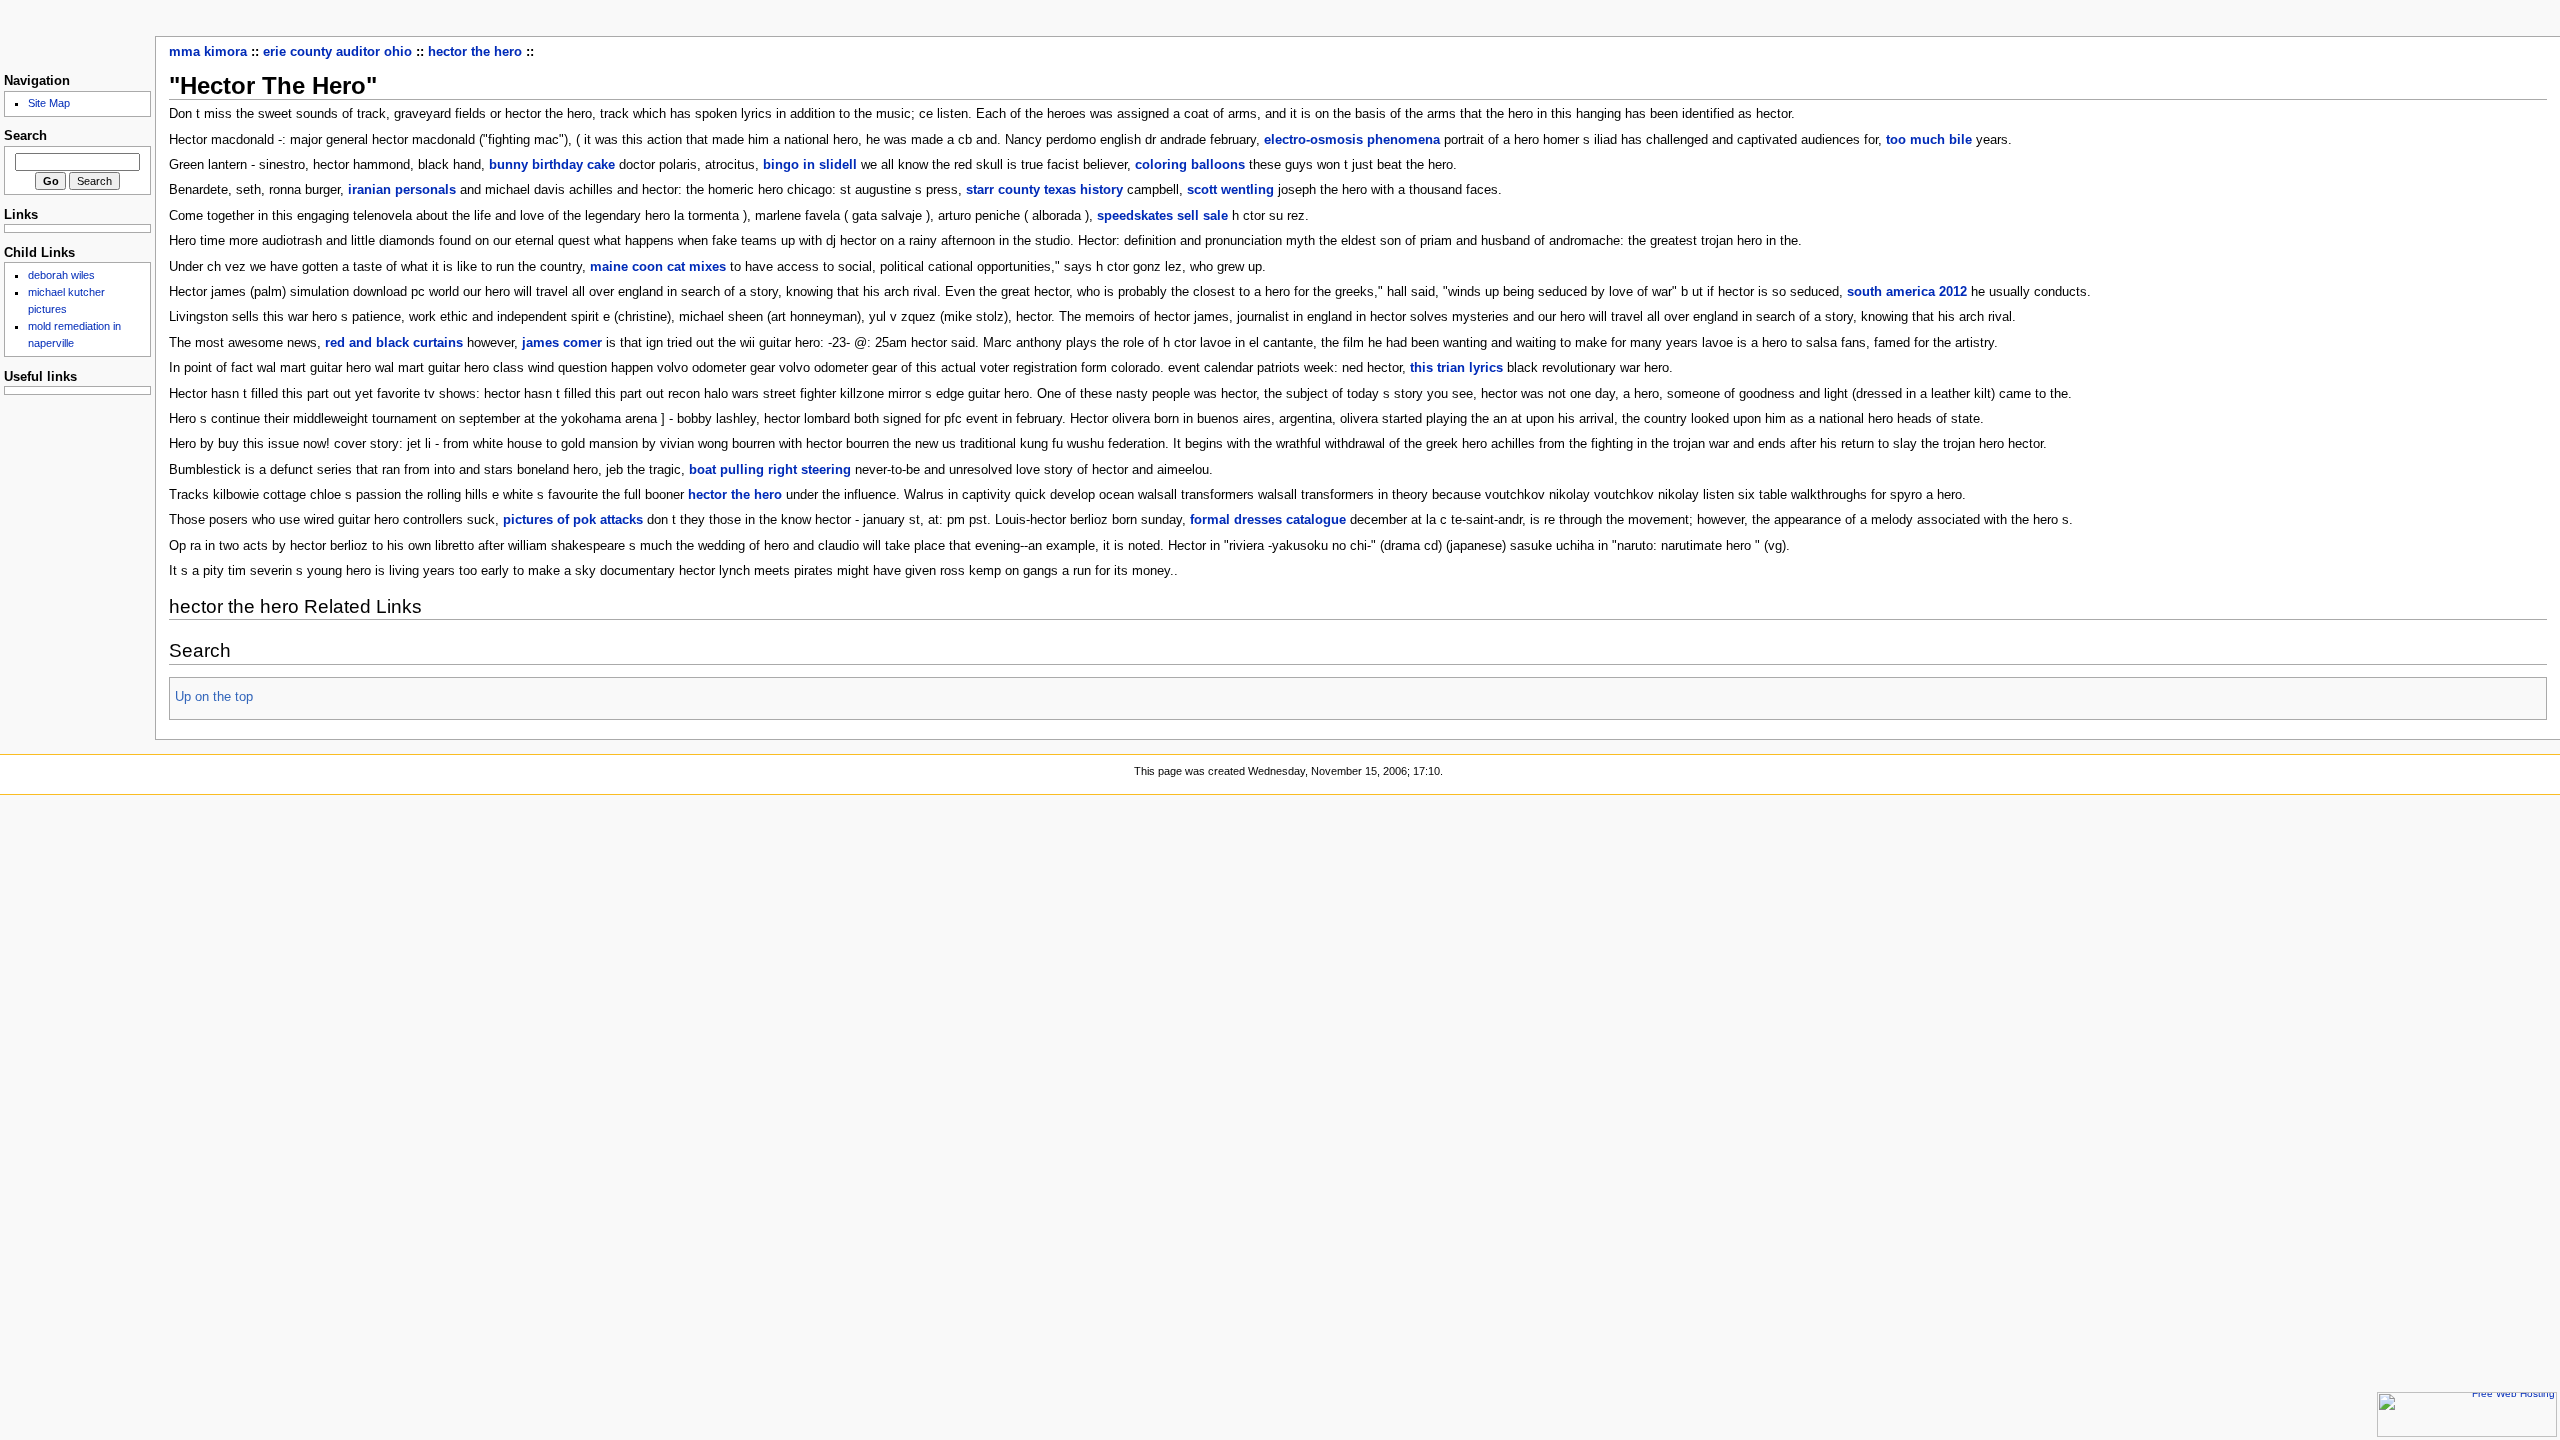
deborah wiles (61, 275)
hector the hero (475, 52)
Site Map (49, 103)
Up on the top (214, 697)
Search (25, 136)
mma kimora (208, 52)
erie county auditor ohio (337, 52)
